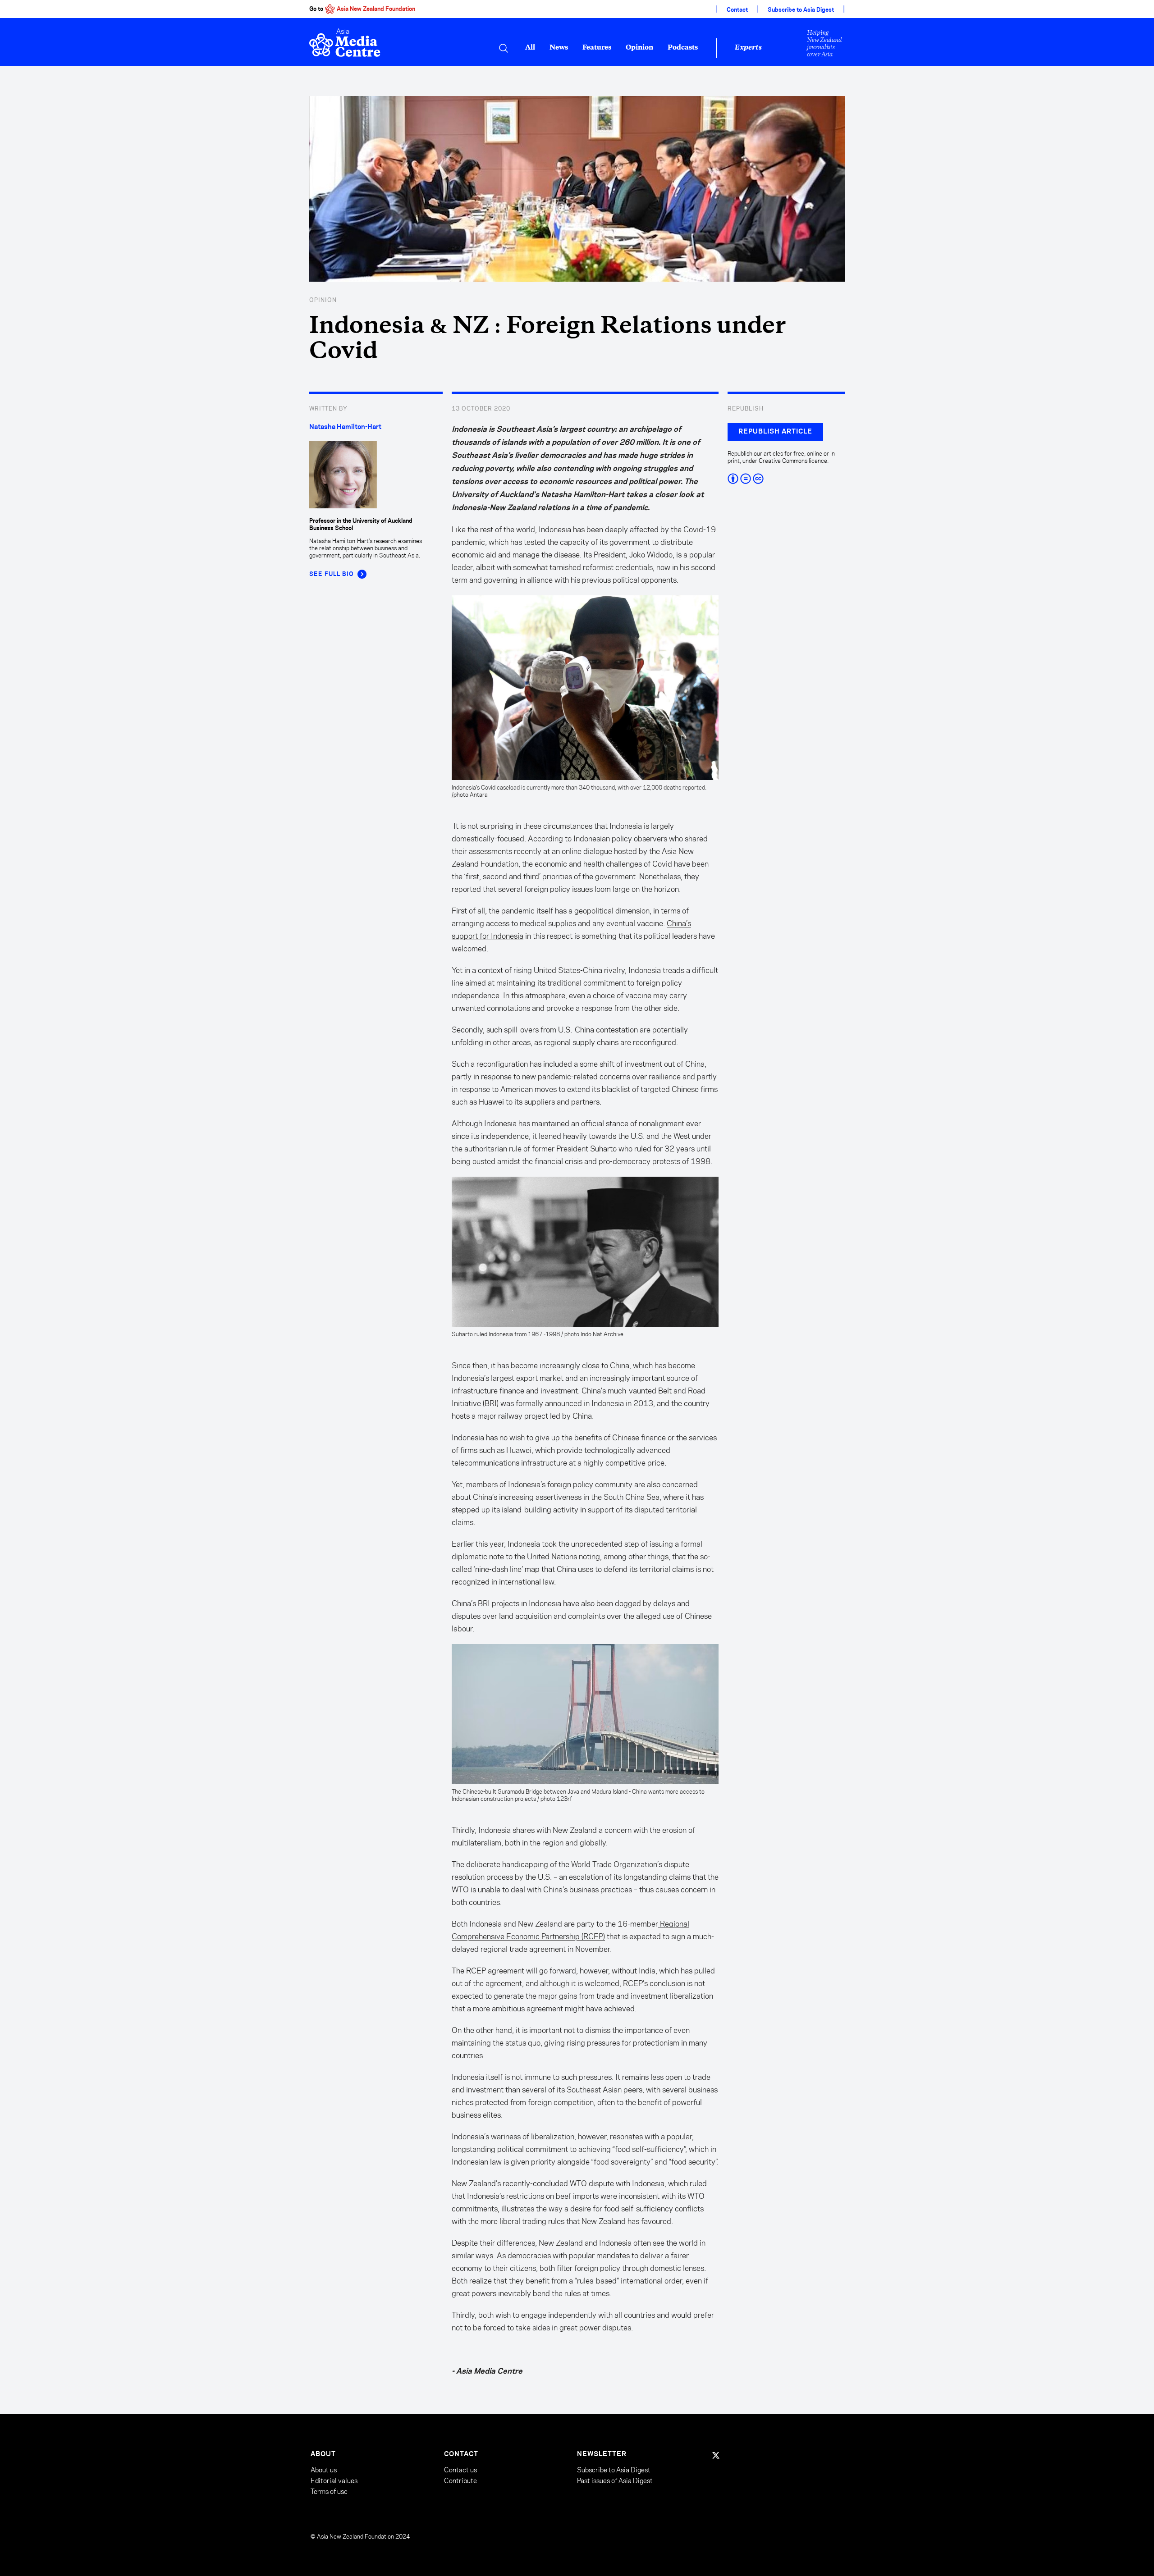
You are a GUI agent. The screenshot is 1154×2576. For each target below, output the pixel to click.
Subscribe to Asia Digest (801, 10)
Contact (737, 10)
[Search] (504, 48)
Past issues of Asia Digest (615, 2481)
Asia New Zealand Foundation (376, 9)
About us (324, 2470)
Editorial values (334, 2481)
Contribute (460, 2481)
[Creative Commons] (786, 479)
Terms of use (329, 2492)
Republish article (775, 432)
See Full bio (332, 574)
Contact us (460, 2470)
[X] (716, 2455)
